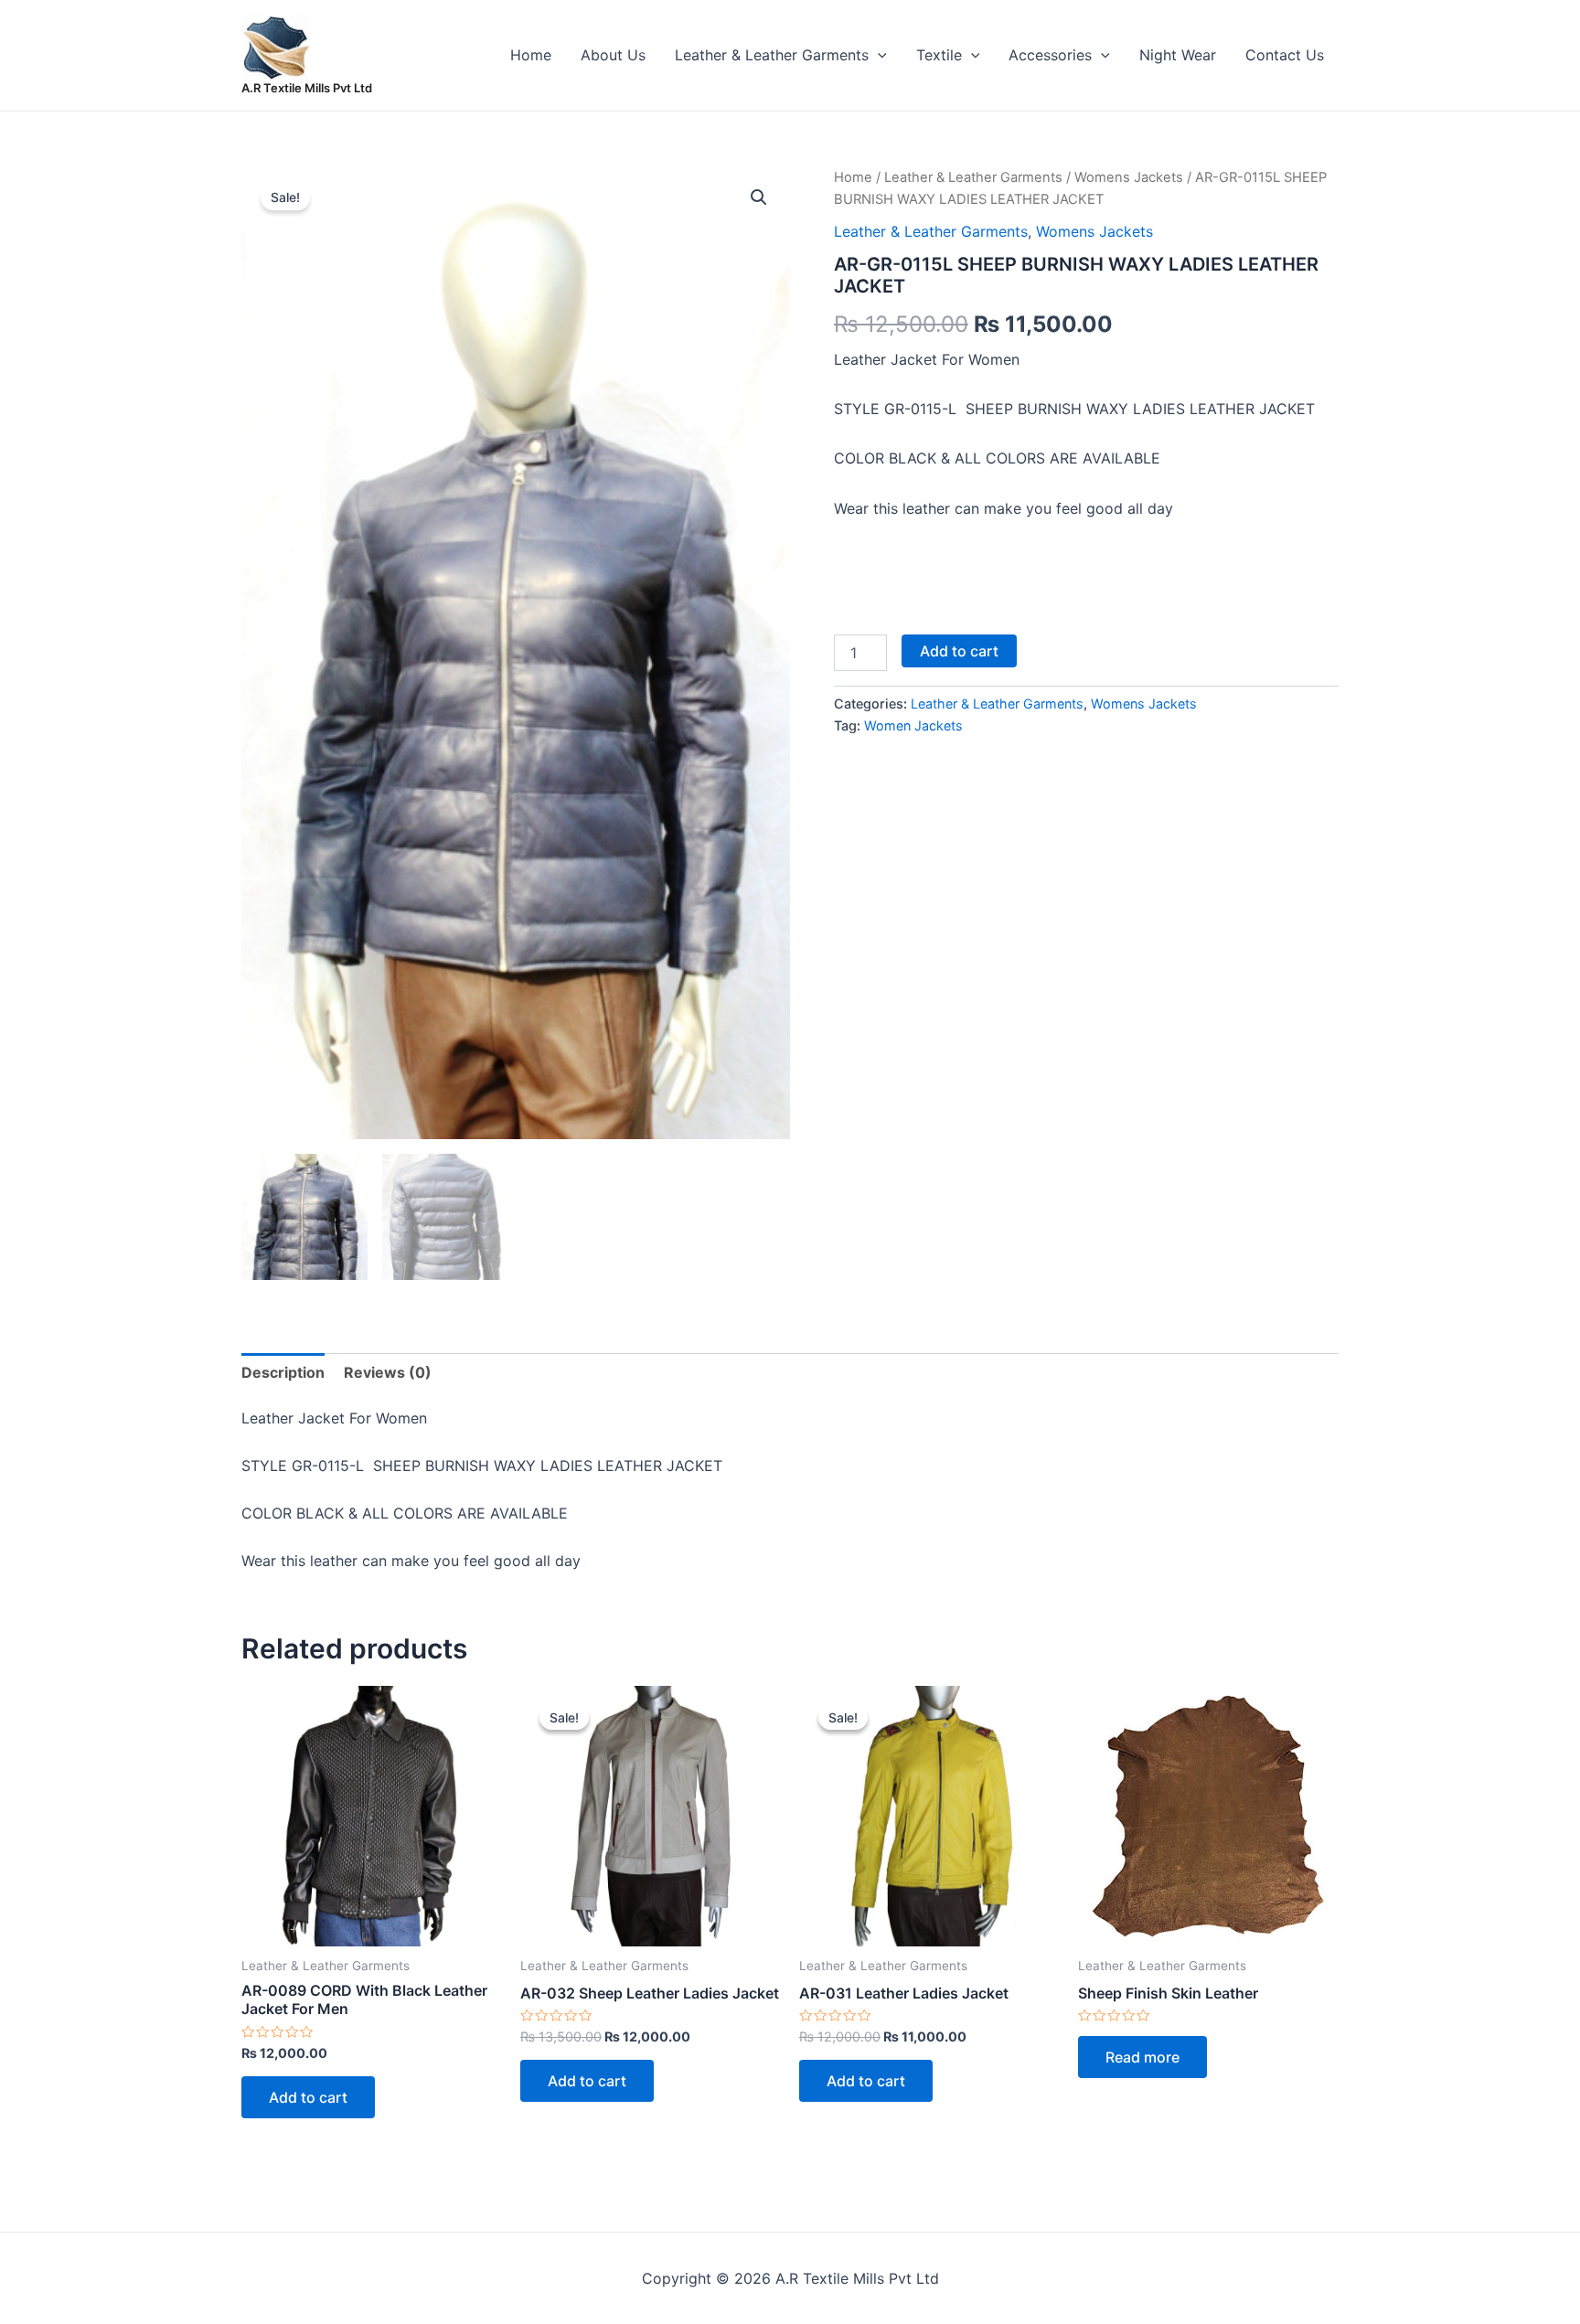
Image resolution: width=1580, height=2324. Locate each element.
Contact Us (1285, 55)
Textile (939, 55)
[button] (759, 197)
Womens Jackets (1129, 177)
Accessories (1050, 55)
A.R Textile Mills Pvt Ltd (307, 88)
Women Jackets (913, 725)
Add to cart (959, 651)
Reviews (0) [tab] (388, 1372)
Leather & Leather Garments (772, 55)
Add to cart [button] (308, 2097)
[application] (878, 55)
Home (531, 55)
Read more (1142, 2057)
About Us (613, 55)
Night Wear (1178, 55)
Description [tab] (283, 1372)
